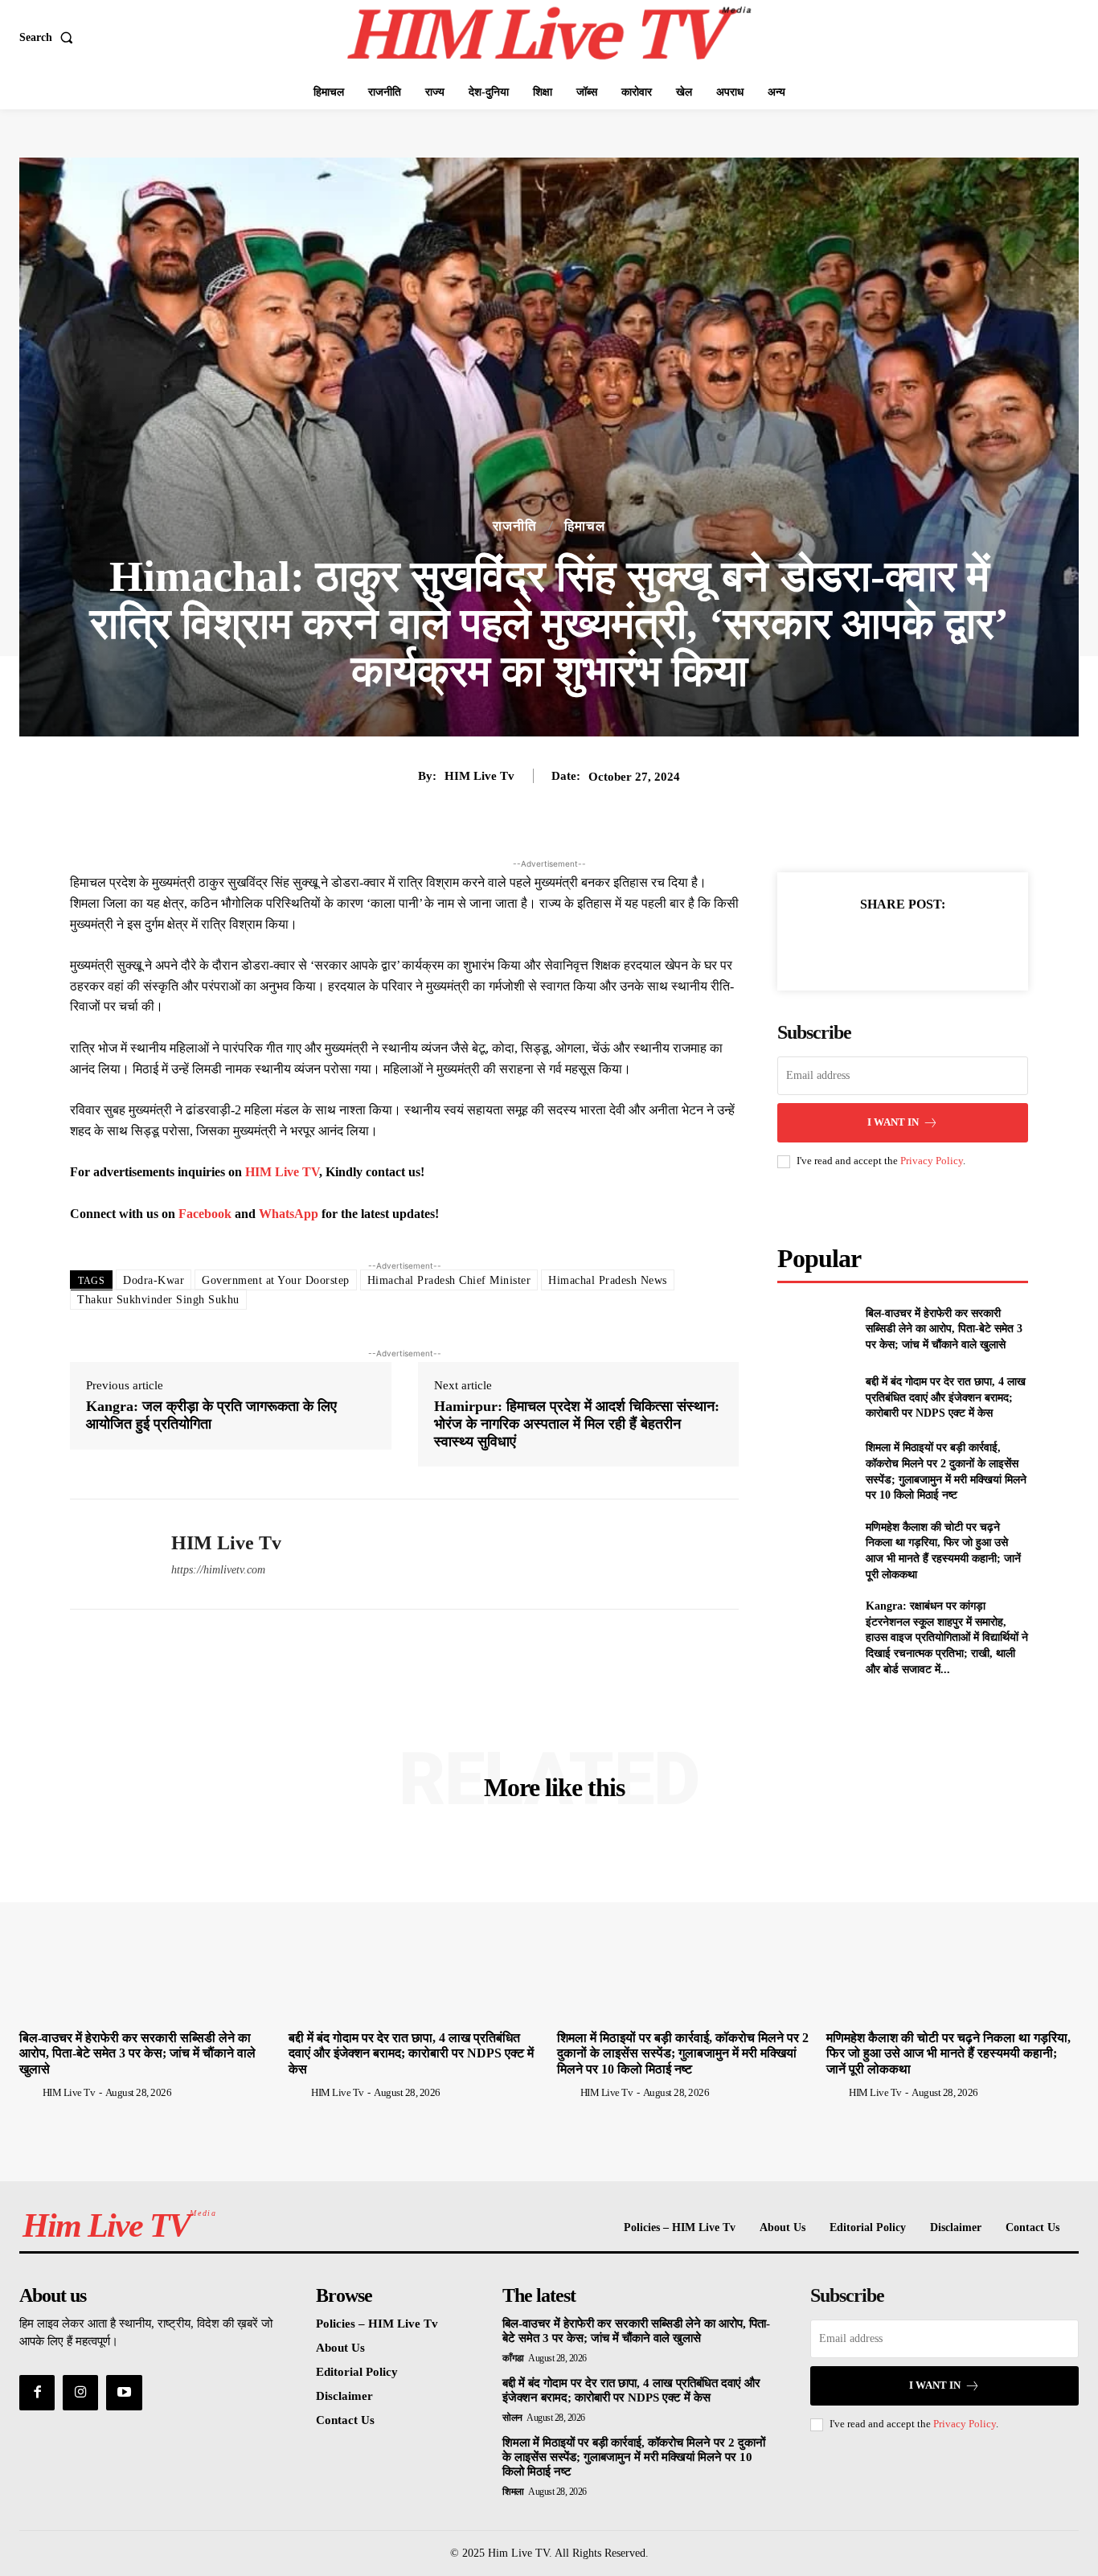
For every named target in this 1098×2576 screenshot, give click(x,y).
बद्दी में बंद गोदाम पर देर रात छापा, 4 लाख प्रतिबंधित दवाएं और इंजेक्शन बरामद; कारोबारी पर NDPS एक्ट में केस (946, 1397)
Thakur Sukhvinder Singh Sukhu (158, 1300)
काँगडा (513, 2358)
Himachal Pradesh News (608, 1280)
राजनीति (515, 526)
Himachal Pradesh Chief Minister (449, 1280)
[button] (49, 38)
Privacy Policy (932, 1161)
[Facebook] (847, 945)
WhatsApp (290, 1214)
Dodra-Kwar (154, 1280)
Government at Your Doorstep (276, 1280)
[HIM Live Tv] (109, 1554)
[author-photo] (30, 2092)
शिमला (513, 2492)
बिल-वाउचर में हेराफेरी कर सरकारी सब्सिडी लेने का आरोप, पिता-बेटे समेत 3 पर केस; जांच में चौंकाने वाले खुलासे (944, 1329)
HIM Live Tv (479, 776)
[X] (884, 945)
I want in (893, 1122)
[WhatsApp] (958, 945)
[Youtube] (124, 2393)
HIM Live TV (282, 1172)
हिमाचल (585, 526)
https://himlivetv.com (218, 1570)
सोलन (512, 2418)
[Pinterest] (921, 945)
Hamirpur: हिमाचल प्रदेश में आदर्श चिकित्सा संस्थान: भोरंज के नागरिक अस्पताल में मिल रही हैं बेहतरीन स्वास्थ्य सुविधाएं (577, 1423)
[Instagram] (80, 2393)
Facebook (207, 1214)
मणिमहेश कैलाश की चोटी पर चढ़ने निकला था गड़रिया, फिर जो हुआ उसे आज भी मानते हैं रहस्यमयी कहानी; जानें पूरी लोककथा (948, 2053)
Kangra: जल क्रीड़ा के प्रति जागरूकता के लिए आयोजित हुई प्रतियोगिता (211, 1415)
